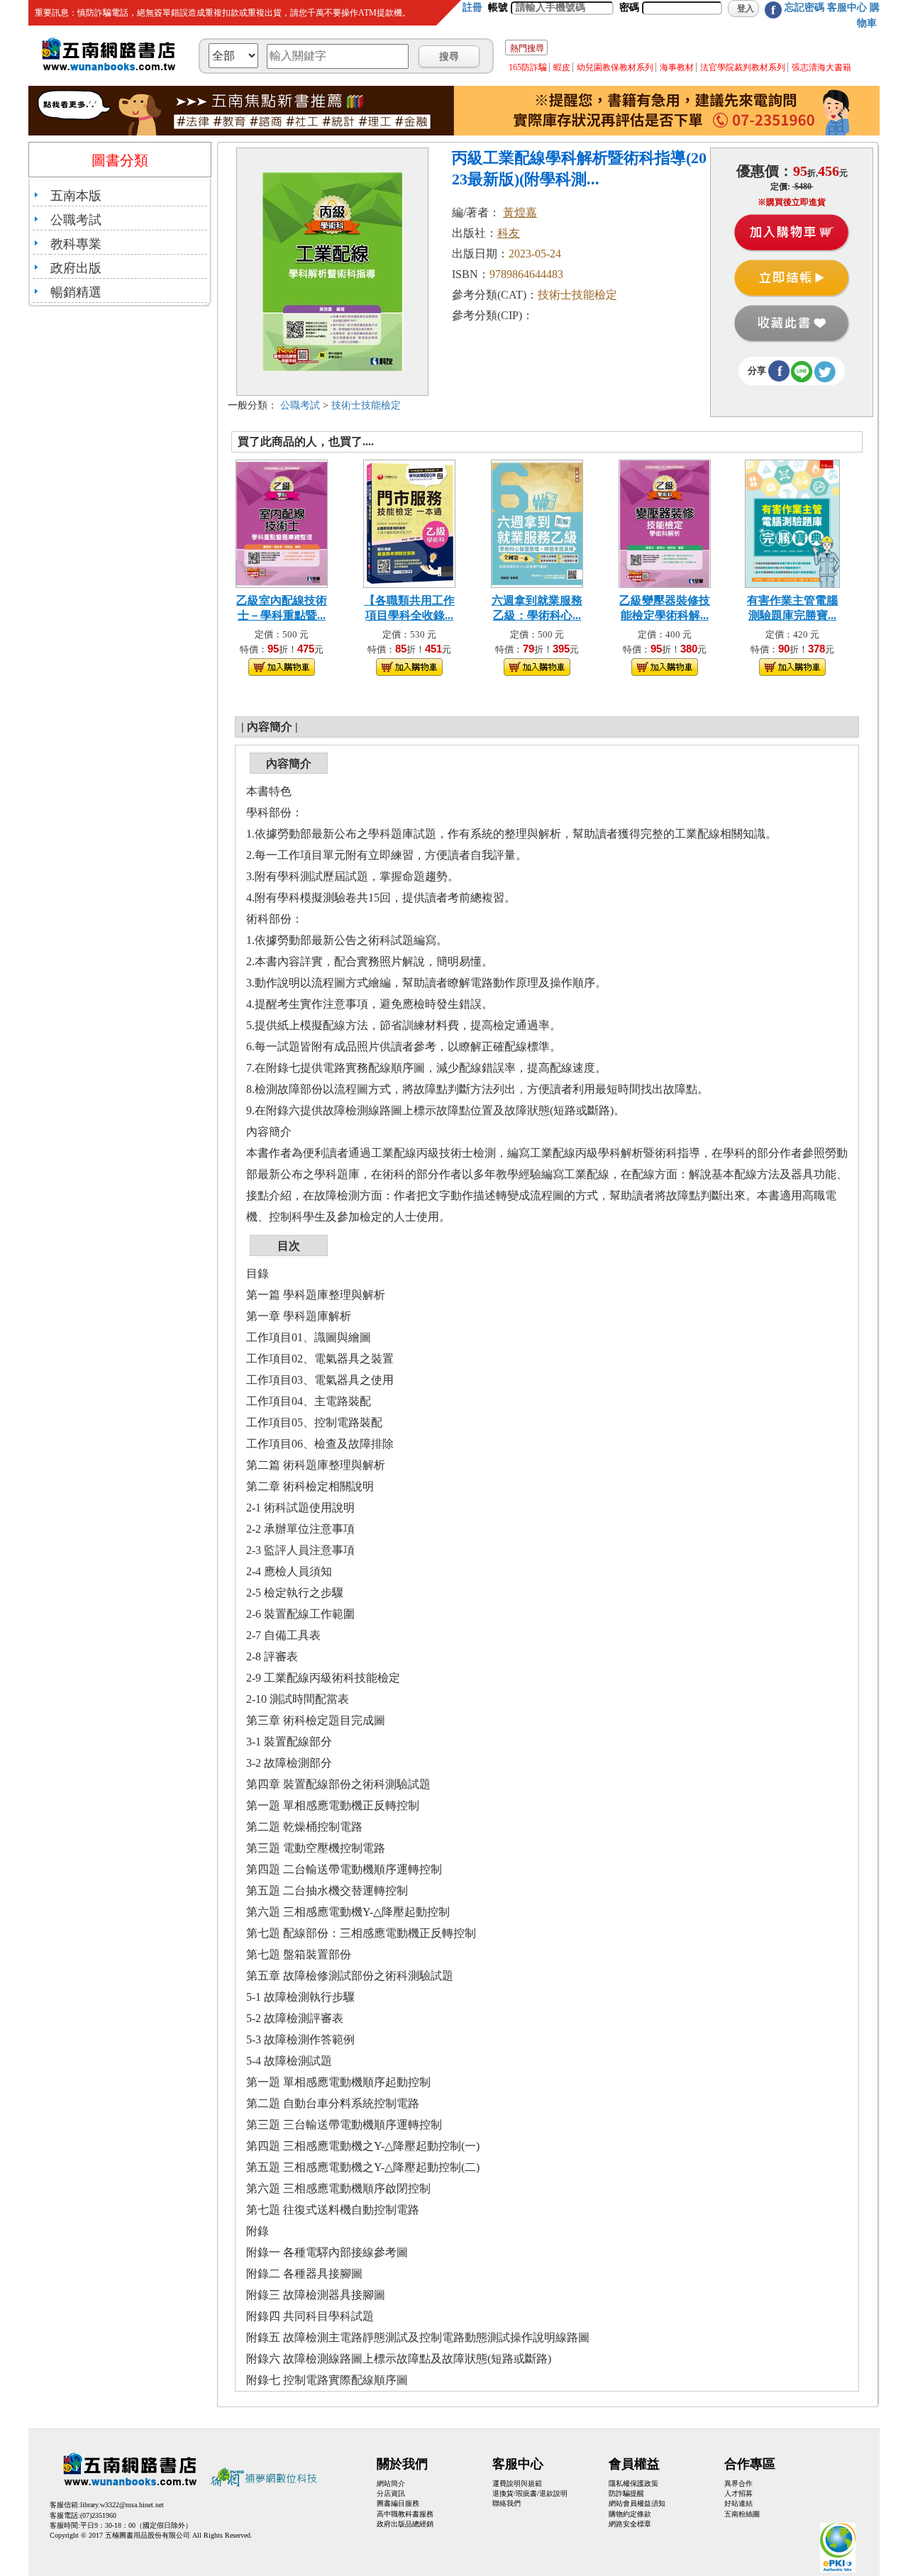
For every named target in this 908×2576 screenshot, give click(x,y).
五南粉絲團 (742, 2514)
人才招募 (738, 2493)
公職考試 (76, 220)
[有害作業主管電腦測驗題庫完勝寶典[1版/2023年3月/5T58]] (793, 522)
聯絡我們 (506, 2503)
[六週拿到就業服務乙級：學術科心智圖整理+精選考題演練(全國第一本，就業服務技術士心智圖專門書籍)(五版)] (537, 522)
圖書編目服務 (398, 2503)
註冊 (472, 7)
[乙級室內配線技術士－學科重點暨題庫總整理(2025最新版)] (282, 522)
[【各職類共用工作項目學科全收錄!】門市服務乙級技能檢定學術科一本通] (409, 522)
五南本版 (76, 196)
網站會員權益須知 (637, 2503)
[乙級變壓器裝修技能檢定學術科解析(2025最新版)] (665, 522)
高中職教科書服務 (405, 2514)
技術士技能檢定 (366, 405)
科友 (509, 233)
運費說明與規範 (517, 2483)
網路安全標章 (630, 2524)
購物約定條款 (630, 2514)
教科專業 (76, 244)
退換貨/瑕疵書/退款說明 (530, 2493)
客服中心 (847, 7)
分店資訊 (391, 2493)
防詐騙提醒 (626, 2493)
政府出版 (76, 268)
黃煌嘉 (520, 212)
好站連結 (738, 2503)
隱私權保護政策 (633, 2483)
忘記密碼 (804, 7)
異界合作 (738, 2483)
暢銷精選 (76, 292)
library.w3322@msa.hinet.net (122, 2505)
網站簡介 (391, 2483)
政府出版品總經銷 (405, 2524)
